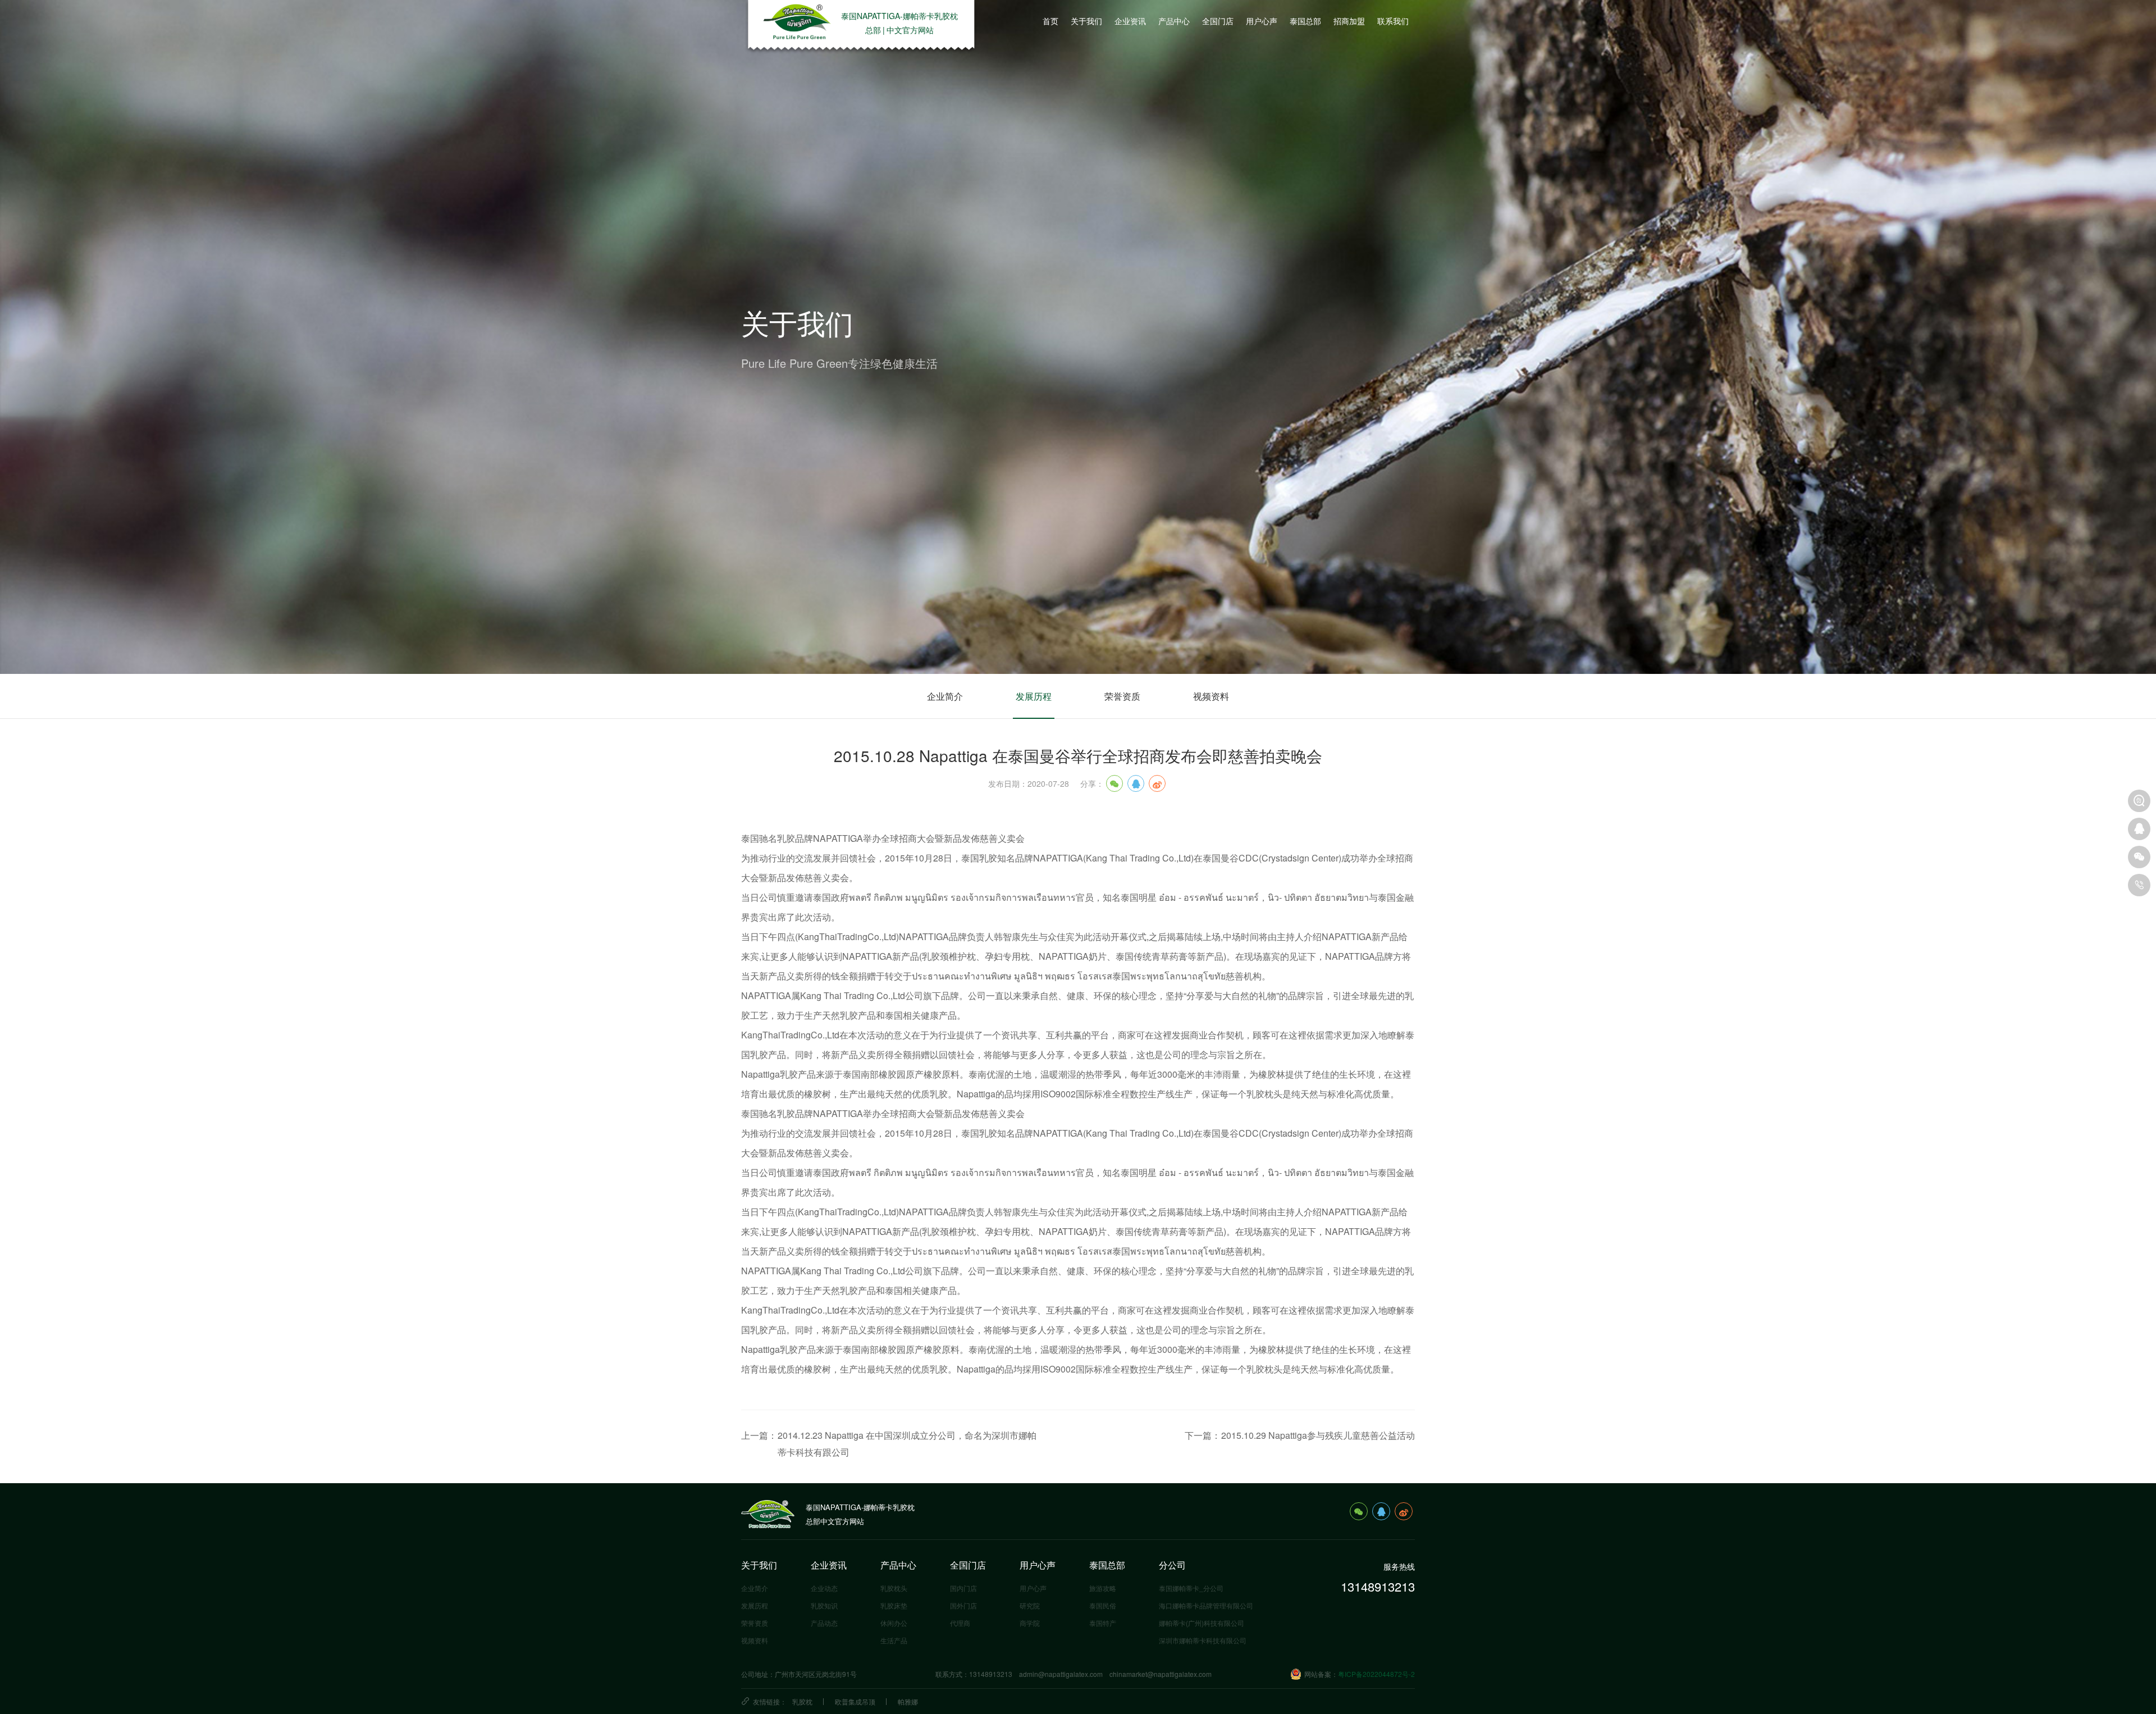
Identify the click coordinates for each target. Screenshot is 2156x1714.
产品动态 (824, 1623)
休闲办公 (894, 1623)
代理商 (960, 1623)
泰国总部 (1107, 1565)
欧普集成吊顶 (855, 1701)
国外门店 (963, 1605)
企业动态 (824, 1588)
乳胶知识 (824, 1605)
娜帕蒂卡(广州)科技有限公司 (1202, 1623)
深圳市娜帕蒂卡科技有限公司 (1203, 1640)
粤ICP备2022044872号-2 (1376, 1674)
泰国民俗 (1103, 1605)
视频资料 (1211, 696)
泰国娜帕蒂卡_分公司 (1191, 1588)
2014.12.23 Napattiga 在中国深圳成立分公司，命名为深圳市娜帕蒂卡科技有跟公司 (907, 1444)
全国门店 (968, 1565)
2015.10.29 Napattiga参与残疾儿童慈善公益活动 (1318, 1435)
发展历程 (1034, 696)
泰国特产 (1103, 1623)
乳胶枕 (802, 1701)
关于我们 (759, 1565)
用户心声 (1038, 1565)
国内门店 (963, 1588)
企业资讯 (829, 1565)
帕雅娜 (908, 1701)
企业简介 (945, 696)
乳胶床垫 (894, 1605)
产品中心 (898, 1565)
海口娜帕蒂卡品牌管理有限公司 (1206, 1605)
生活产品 (894, 1640)
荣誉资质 (1122, 696)
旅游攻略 (1103, 1588)
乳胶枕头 (894, 1588)
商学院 (1030, 1623)
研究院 (1030, 1605)
